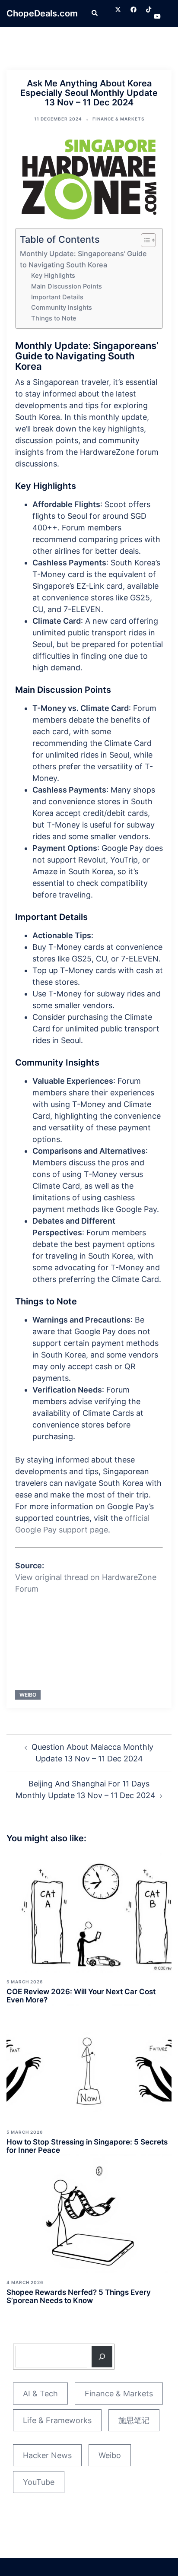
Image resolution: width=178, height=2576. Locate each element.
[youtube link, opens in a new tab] (157, 16)
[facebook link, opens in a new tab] (133, 9)
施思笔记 (134, 2420)
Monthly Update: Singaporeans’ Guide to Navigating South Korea (83, 259)
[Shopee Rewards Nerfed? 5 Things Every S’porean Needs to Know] (89, 2213)
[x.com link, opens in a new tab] (118, 9)
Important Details (57, 297)
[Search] (102, 2357)
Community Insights (62, 308)
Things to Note (54, 318)
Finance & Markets (118, 119)
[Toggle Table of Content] (144, 240)
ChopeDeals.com (42, 13)
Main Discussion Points (67, 286)
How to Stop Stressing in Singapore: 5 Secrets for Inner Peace (87, 2146)
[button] (94, 13)
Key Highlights (53, 276)
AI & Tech (40, 2394)
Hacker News (47, 2455)
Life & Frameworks (57, 2420)
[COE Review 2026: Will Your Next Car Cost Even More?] (89, 1913)
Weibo (28, 1695)
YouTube (39, 2482)
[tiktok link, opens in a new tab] (149, 9)
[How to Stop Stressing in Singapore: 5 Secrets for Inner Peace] (89, 2063)
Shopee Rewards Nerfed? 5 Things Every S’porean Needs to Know (79, 2296)
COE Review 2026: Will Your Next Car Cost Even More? (81, 1996)
